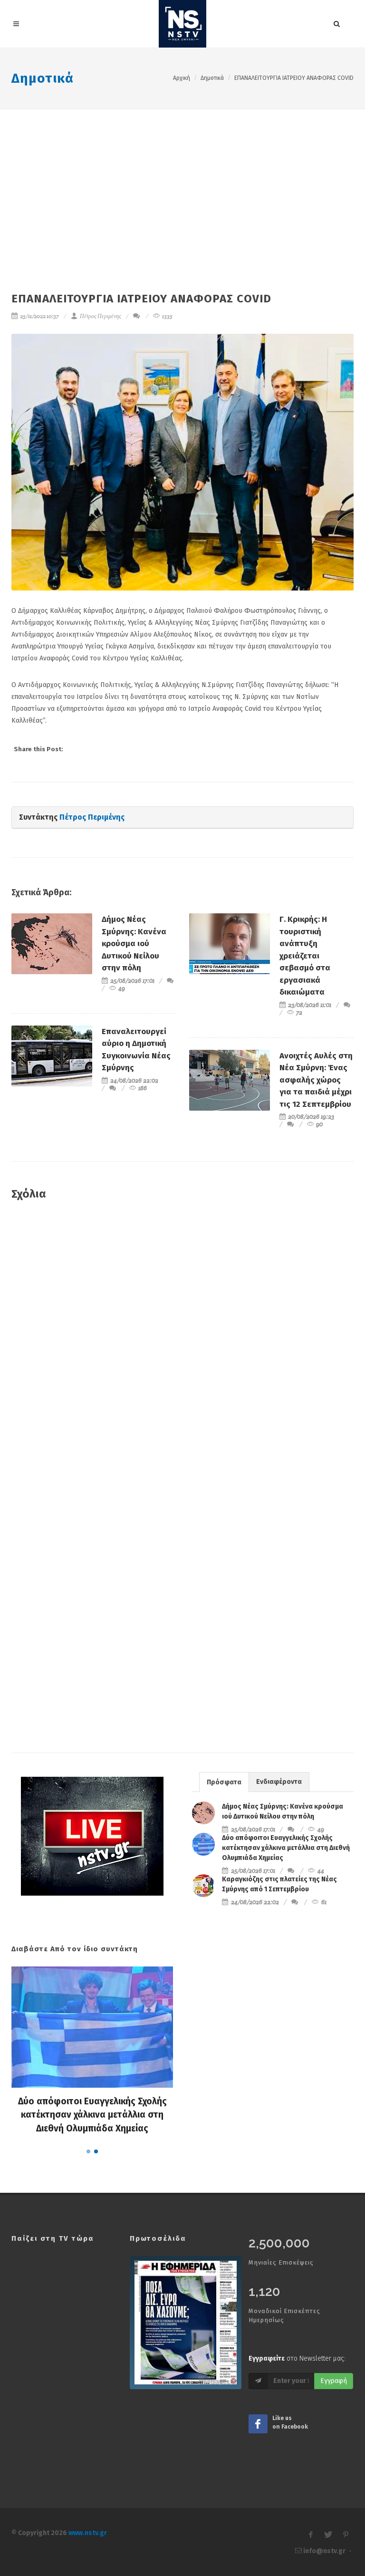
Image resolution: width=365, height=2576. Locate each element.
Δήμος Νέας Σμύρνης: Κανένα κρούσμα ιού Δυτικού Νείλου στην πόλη (134, 944)
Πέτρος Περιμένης (100, 316)
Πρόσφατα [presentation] (224, 1782)
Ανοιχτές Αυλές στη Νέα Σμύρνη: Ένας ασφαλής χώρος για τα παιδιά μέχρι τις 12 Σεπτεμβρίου (316, 1080)
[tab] (224, 1782)
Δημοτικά (43, 78)
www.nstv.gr (88, 2533)
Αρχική (182, 78)
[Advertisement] (182, 181)
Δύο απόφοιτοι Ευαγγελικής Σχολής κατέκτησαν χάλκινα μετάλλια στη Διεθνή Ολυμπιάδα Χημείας (286, 1848)
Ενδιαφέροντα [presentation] (279, 1782)
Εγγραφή (334, 2381)
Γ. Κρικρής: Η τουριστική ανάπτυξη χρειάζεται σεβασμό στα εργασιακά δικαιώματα (305, 956)
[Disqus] (182, 1346)
